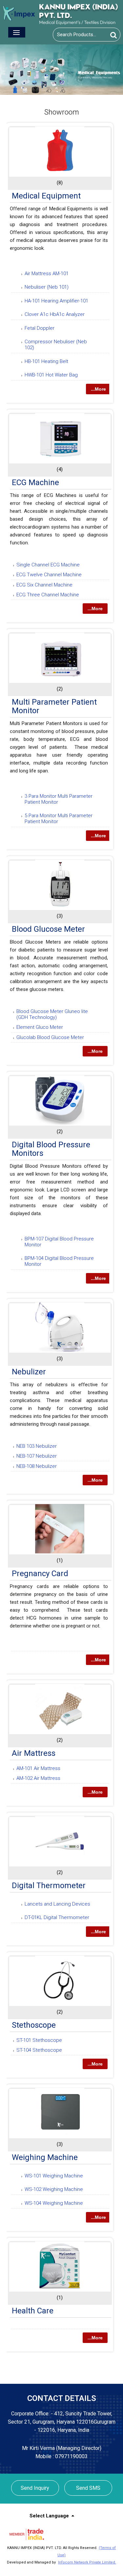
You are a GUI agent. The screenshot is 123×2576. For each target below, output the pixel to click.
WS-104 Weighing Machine (54, 2203)
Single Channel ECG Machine (48, 565)
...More (98, 389)
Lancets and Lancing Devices (57, 1904)
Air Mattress (34, 1753)
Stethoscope (34, 2025)
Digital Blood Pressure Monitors (51, 1149)
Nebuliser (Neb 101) (47, 287)
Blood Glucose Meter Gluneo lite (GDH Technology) (52, 1014)
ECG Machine (35, 482)
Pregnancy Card (40, 1574)
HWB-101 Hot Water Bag (51, 375)
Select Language (49, 2516)
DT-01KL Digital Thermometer (57, 1917)
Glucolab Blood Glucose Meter (50, 1037)
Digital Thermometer (49, 1886)
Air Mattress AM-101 (47, 273)
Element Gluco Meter (40, 1027)
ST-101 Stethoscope (39, 2040)
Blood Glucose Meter (48, 929)
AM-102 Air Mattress (38, 1778)
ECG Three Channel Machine (48, 595)
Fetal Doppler (40, 328)
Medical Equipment (46, 196)
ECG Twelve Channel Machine (49, 575)
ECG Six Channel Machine (44, 585)
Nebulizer (29, 1372)
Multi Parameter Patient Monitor (54, 706)
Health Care (33, 2311)
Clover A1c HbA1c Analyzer (55, 314)
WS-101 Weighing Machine (54, 2176)
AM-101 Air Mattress (38, 1768)
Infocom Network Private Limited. (87, 2562)
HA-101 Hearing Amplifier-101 (56, 301)
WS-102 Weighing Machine (54, 2189)
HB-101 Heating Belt (46, 361)
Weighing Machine (45, 2157)
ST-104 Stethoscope (39, 2050)
